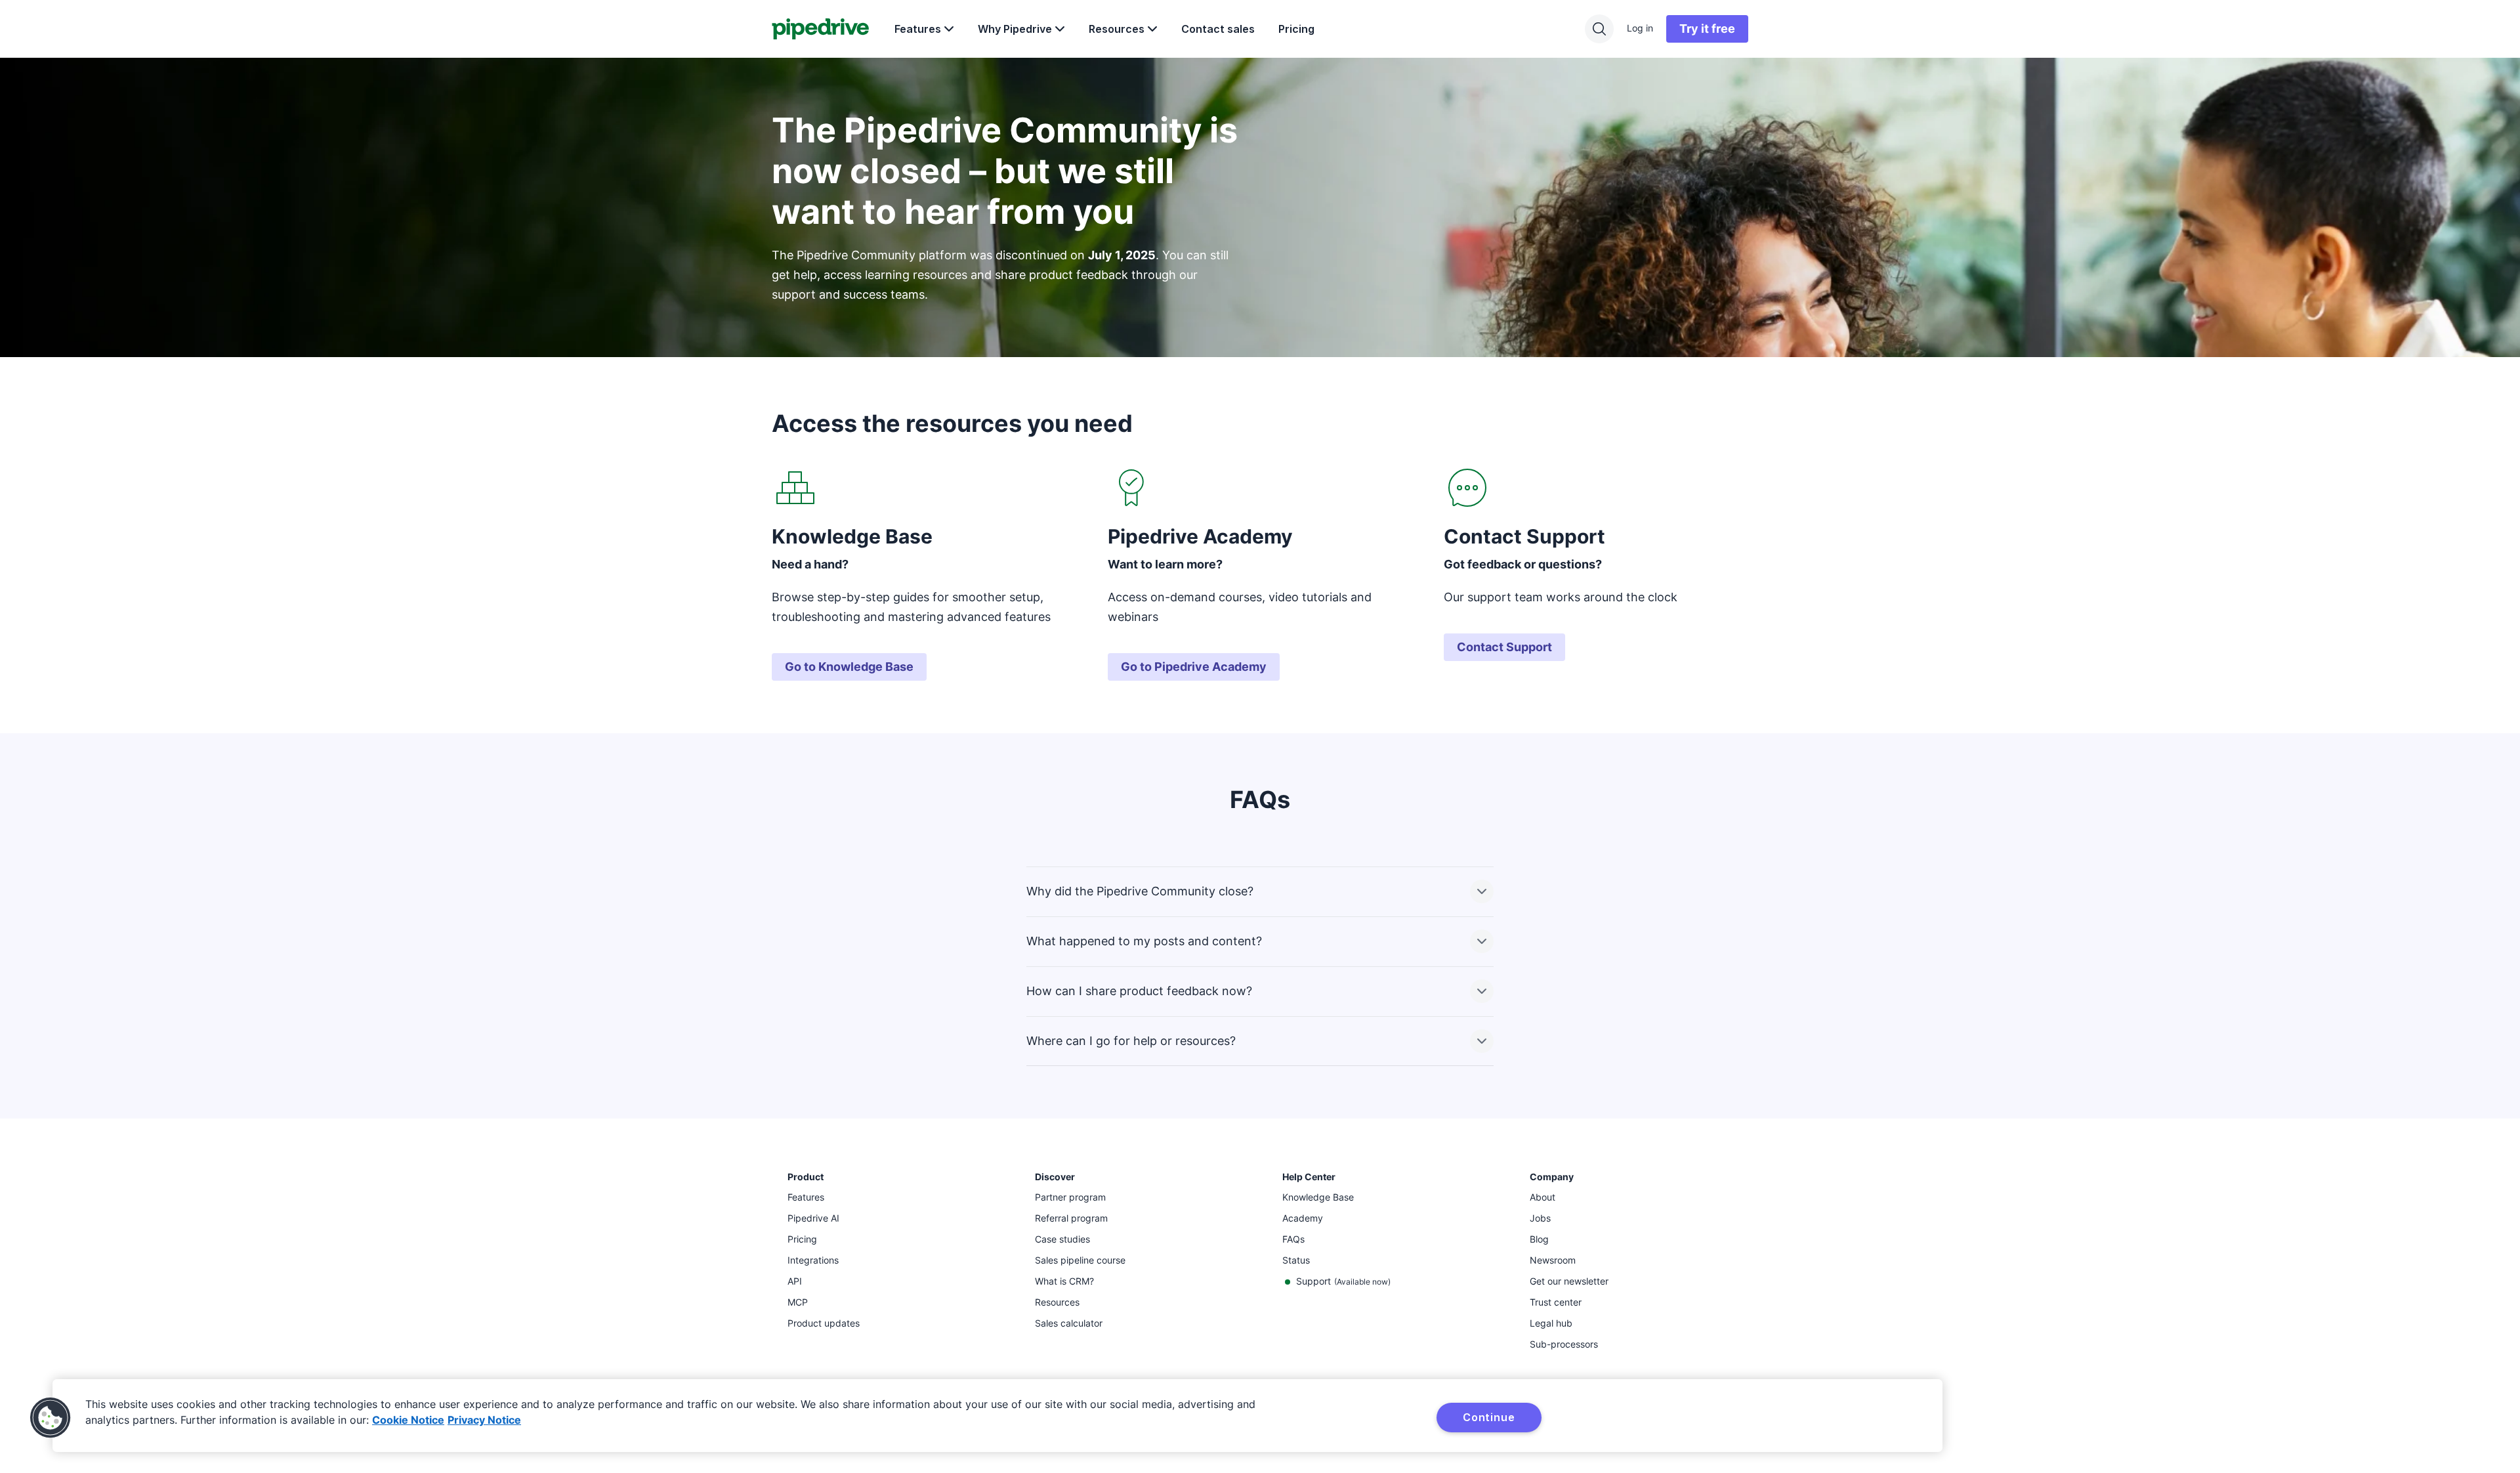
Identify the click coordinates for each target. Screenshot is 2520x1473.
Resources (1117, 29)
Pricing (1296, 29)
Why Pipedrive (1015, 29)
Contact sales (1218, 29)
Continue (1489, 1417)
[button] (51, 1418)
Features (918, 29)
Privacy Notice (484, 1420)
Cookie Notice (408, 1420)
